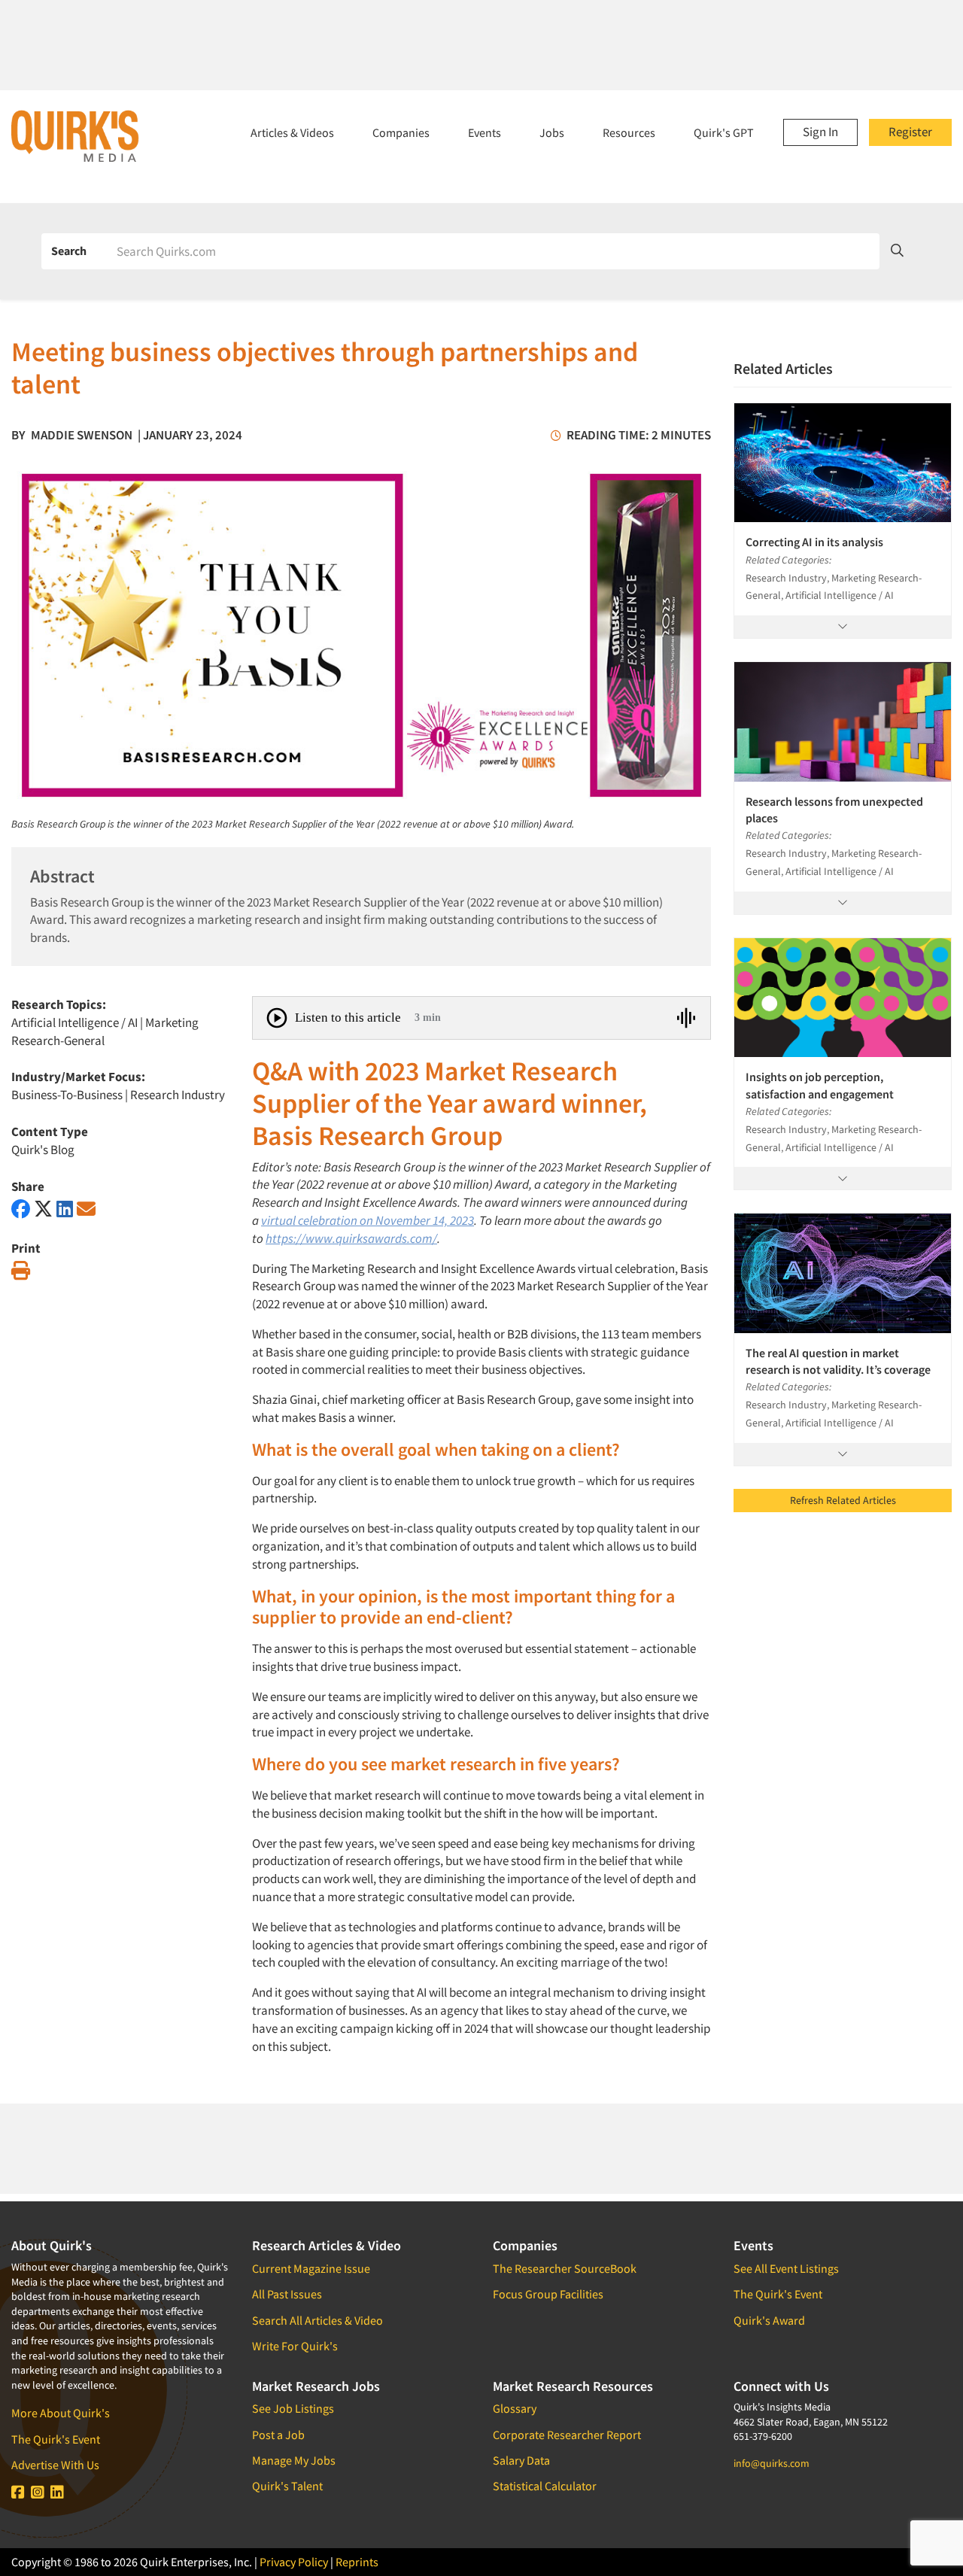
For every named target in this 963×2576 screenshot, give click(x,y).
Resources (629, 132)
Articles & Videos (292, 132)
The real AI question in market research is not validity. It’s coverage (838, 1361)
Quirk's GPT (724, 132)
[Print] (21, 1271)
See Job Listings (293, 2408)
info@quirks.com (772, 2463)
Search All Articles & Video (317, 2320)
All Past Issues (287, 2294)
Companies (401, 132)
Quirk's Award (769, 2320)
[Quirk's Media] (75, 135)
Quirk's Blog (43, 1150)
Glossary (515, 2408)
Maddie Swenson (82, 435)
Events (485, 132)
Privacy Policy (294, 2562)
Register (910, 132)
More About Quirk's (61, 2413)
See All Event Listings (786, 2268)
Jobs (552, 132)
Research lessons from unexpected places (834, 810)
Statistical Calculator (545, 2486)
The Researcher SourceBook (565, 2268)
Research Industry (178, 1095)
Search (69, 251)
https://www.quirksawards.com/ (351, 1238)
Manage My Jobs (294, 2460)
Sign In (820, 132)
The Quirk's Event (56, 2439)
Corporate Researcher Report (567, 2435)
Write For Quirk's (295, 2346)
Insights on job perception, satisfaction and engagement (820, 1085)
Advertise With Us (55, 2465)
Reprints (357, 2562)
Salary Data (521, 2460)
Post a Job (278, 2435)
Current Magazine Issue (311, 2268)
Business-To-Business (67, 1095)
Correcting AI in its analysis (814, 542)
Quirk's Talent (287, 2486)
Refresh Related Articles (843, 1500)
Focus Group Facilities (548, 2294)
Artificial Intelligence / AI (74, 1022)
